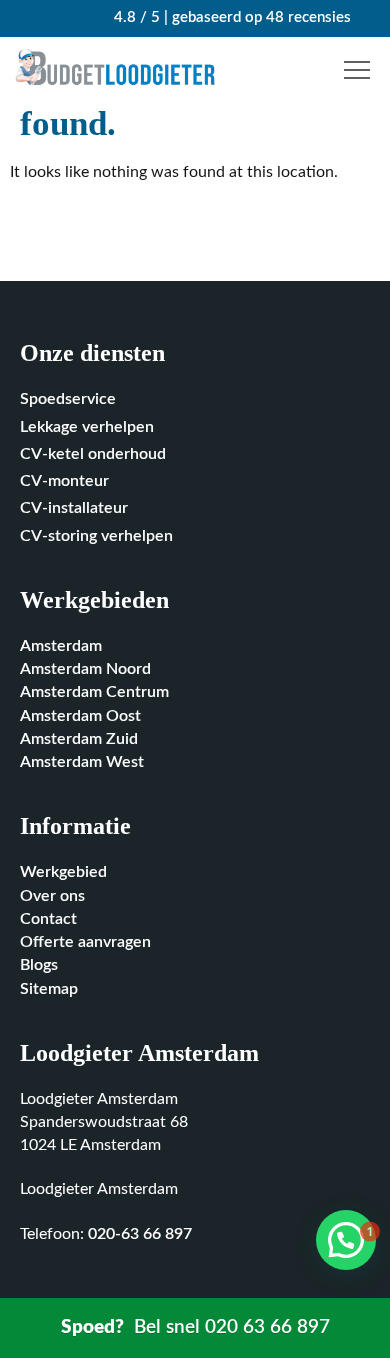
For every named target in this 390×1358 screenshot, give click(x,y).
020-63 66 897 (140, 1234)
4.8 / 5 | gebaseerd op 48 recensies (230, 17)
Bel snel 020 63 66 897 (195, 1327)
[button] (360, 70)
